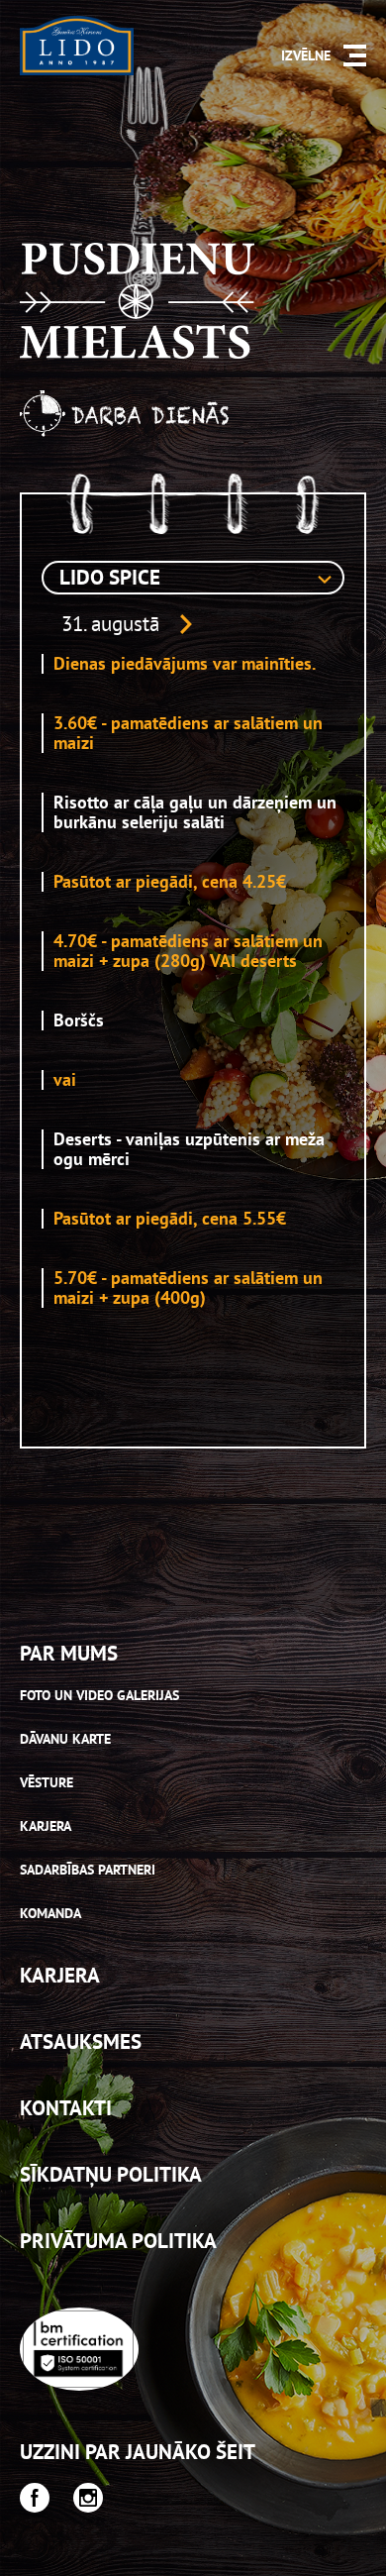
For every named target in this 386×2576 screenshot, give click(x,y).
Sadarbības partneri (88, 1870)
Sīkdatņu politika (111, 2174)
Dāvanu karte (65, 1739)
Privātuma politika (118, 2241)
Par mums (69, 1653)
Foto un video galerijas (99, 1695)
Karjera (46, 1826)
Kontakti (66, 2108)
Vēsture (47, 1782)
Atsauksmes (81, 2041)
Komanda (50, 1913)
